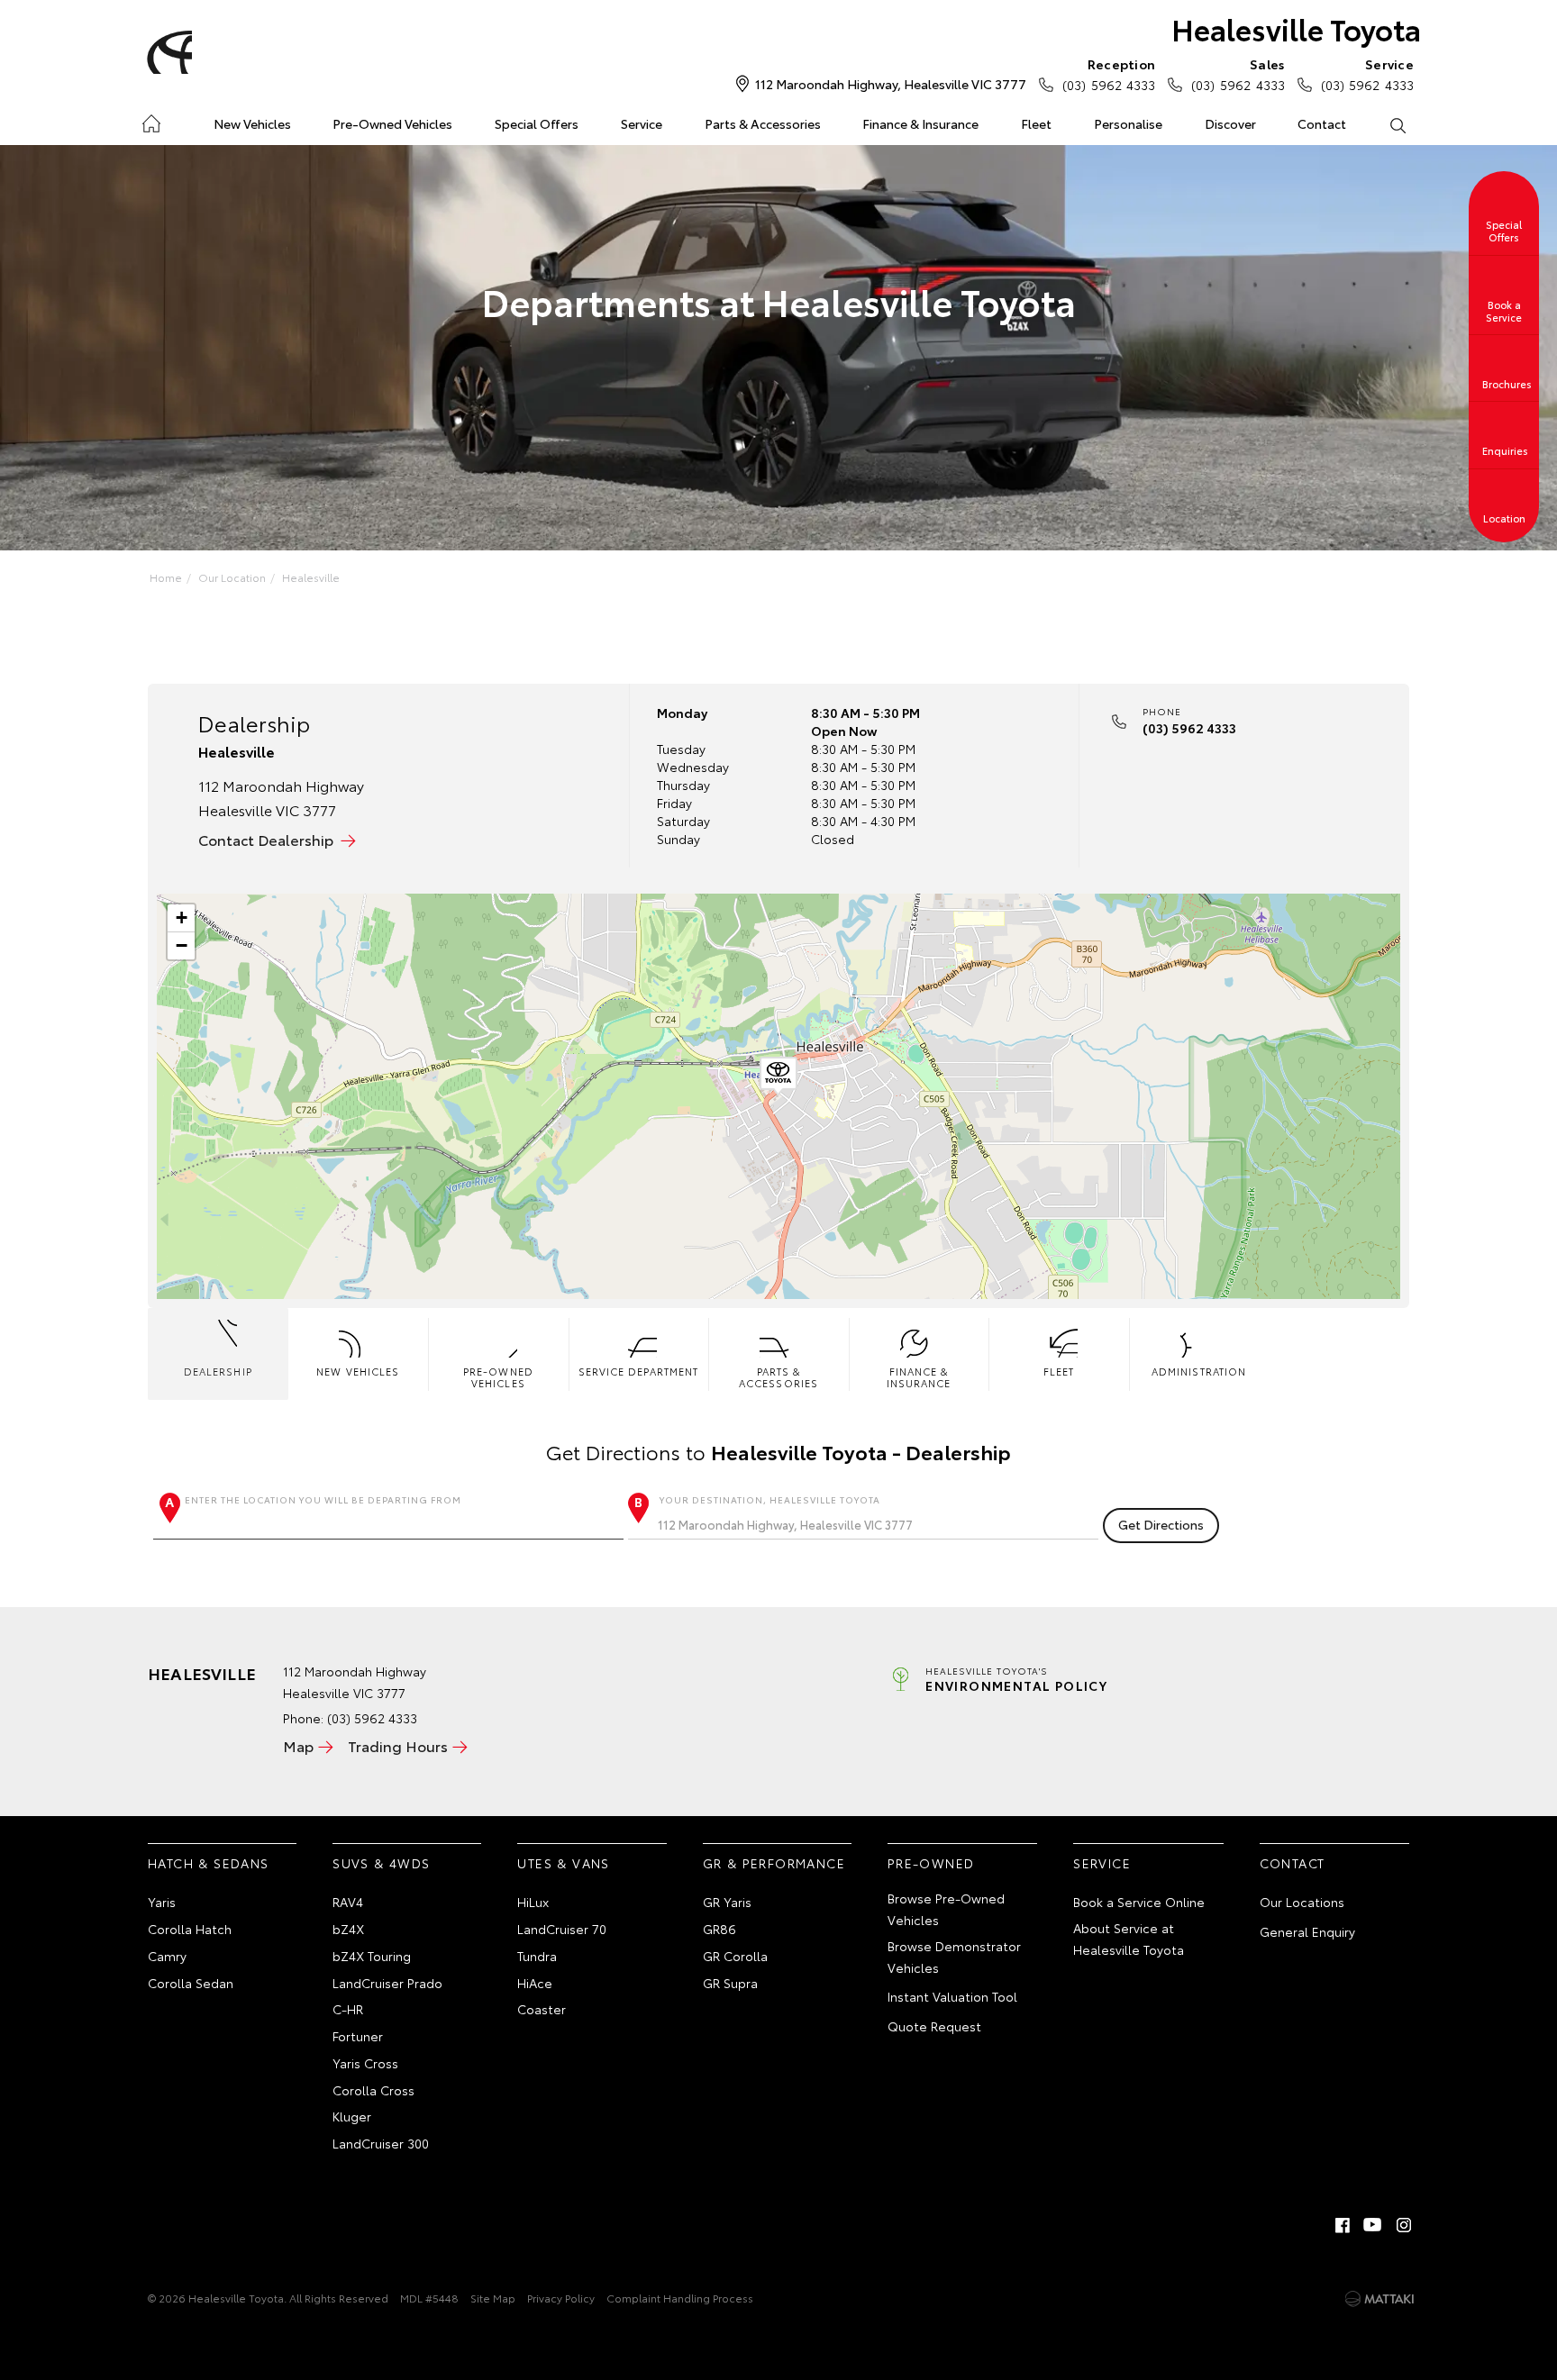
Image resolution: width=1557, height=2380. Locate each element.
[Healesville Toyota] (167, 52)
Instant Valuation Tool (952, 1996)
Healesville (311, 577)
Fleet (1036, 123)
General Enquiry (1307, 1931)
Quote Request (934, 2026)
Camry (167, 1956)
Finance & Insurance (920, 123)
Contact (1322, 123)
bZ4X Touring (372, 1956)
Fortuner (358, 2036)
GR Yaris (727, 1902)
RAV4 (348, 1902)
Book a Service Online (1139, 1902)
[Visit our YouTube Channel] (1373, 2225)
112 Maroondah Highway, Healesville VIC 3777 (891, 84)
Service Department (639, 1371)
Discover (1230, 123)
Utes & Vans (563, 1863)
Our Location (232, 577)
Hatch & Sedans (209, 1863)
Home (151, 120)
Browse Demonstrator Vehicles (954, 1957)
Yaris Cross (365, 2063)
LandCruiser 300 (381, 2143)
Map (298, 1745)
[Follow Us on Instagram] (1404, 2225)
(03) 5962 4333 (1109, 74)
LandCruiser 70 (562, 1929)
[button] (778, 1076)
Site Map (493, 2298)
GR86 (719, 1929)
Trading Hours (398, 1745)
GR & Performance (774, 1863)
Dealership (218, 1371)
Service (642, 123)
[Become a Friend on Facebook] (1343, 2225)
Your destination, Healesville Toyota (770, 1499)
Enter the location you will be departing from (323, 1499)
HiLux (533, 1902)
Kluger (352, 2116)
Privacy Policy (561, 2298)
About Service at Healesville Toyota (1129, 1939)
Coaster (542, 2009)
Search (1397, 124)
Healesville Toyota (1296, 28)
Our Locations (1302, 1902)
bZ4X (348, 1929)
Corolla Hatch (190, 1929)
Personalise (1128, 123)
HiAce (535, 1983)
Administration (1199, 1371)
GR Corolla (735, 1956)
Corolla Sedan (191, 1983)
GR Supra (730, 1983)
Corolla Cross (373, 2090)
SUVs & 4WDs (381, 1863)
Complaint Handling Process (680, 2298)
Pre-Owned (931, 1863)
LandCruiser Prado (387, 1983)
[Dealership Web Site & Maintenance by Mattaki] (1379, 2299)
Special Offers (537, 123)
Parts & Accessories (763, 123)
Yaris (162, 1902)
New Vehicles (252, 123)
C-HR (348, 2009)
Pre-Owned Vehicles (392, 123)
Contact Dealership (266, 839)
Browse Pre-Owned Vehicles (946, 1909)
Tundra (537, 1956)
